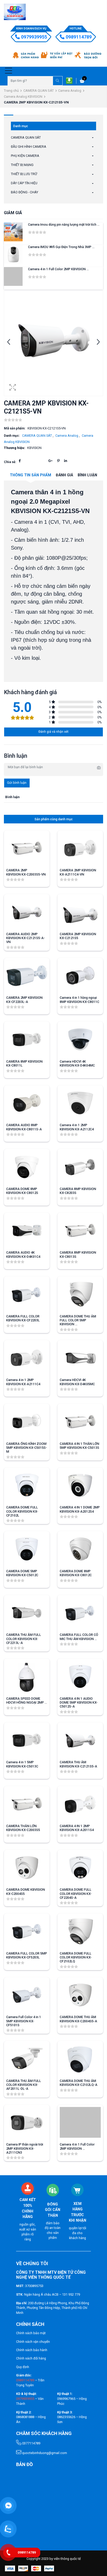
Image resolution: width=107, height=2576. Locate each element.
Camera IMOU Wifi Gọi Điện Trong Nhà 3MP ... (61, 247)
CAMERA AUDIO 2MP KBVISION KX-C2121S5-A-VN (26, 938)
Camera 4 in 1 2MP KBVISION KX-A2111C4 (23, 1382)
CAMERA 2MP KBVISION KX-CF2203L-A (24, 1000)
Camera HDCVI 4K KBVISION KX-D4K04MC (77, 1063)
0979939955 (34, 37)
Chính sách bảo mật (31, 2333)
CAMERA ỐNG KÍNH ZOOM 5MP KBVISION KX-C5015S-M (27, 1448)
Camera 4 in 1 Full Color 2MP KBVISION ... (58, 269)
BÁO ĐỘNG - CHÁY (25, 192)
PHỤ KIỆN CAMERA (25, 156)
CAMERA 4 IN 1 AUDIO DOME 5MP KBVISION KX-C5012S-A (79, 1702)
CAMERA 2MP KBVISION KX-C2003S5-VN (26, 872)
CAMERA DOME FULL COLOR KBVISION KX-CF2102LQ (76, 1957)
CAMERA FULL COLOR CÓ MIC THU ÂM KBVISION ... (79, 1637)
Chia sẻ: (10, 462)
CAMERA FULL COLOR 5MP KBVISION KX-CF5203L (27, 1955)
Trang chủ (11, 91)
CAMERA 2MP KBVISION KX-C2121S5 (78, 936)
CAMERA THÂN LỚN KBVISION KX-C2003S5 (23, 1828)
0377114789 (31, 2443)
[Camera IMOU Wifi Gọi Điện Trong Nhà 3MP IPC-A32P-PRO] (13, 254)
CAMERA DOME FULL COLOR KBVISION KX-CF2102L (22, 1511)
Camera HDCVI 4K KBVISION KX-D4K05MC (77, 1382)
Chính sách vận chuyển (33, 2342)
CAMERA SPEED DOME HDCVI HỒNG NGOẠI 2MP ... (27, 1700)
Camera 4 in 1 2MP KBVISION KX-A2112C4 (77, 1127)
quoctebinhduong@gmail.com (44, 2453)
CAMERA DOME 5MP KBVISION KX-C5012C (22, 1573)
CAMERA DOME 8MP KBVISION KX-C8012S (22, 1191)
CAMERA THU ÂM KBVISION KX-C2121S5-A (78, 1764)
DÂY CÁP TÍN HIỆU (24, 183)
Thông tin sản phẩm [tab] (31, 475)
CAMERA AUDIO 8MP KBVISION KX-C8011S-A (24, 1127)
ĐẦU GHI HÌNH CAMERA (29, 147)
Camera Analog (70, 91)
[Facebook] (20, 461)
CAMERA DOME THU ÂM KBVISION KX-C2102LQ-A (79, 2083)
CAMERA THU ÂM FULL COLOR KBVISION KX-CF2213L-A (24, 1639)
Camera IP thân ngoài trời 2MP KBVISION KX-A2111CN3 (25, 2148)
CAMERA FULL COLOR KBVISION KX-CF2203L (23, 1318)
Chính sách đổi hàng (31, 2358)
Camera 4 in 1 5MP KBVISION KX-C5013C (22, 1764)
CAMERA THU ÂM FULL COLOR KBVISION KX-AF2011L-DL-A (24, 2085)
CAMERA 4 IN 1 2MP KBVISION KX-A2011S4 (77, 1828)
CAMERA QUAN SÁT (39, 91)
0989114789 (79, 37)
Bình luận (87, 475)
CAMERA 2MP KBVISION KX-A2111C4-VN (78, 872)
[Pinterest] (58, 461)
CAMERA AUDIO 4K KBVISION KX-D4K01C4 (23, 1254)
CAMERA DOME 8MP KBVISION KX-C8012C (76, 1573)
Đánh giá (64, 475)
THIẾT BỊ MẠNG (22, 165)
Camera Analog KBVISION (23, 97)
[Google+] (50, 461)
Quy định (23, 2367)
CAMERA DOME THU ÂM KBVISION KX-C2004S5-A (78, 2019)
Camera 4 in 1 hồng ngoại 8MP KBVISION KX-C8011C (79, 1000)
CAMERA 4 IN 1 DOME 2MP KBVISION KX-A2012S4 (80, 1509)
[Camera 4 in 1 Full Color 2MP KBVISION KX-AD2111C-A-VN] (13, 276)
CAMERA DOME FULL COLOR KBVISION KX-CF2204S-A (76, 1893)
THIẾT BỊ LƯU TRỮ (24, 174)
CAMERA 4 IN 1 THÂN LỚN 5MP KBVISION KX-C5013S (79, 1446)
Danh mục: (12, 436)
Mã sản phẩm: (15, 428)
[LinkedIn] (66, 461)
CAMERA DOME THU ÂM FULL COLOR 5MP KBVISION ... (78, 1320)
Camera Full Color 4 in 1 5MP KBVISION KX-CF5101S (24, 2021)
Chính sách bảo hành (32, 2350)
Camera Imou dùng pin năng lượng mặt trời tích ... (64, 224)
